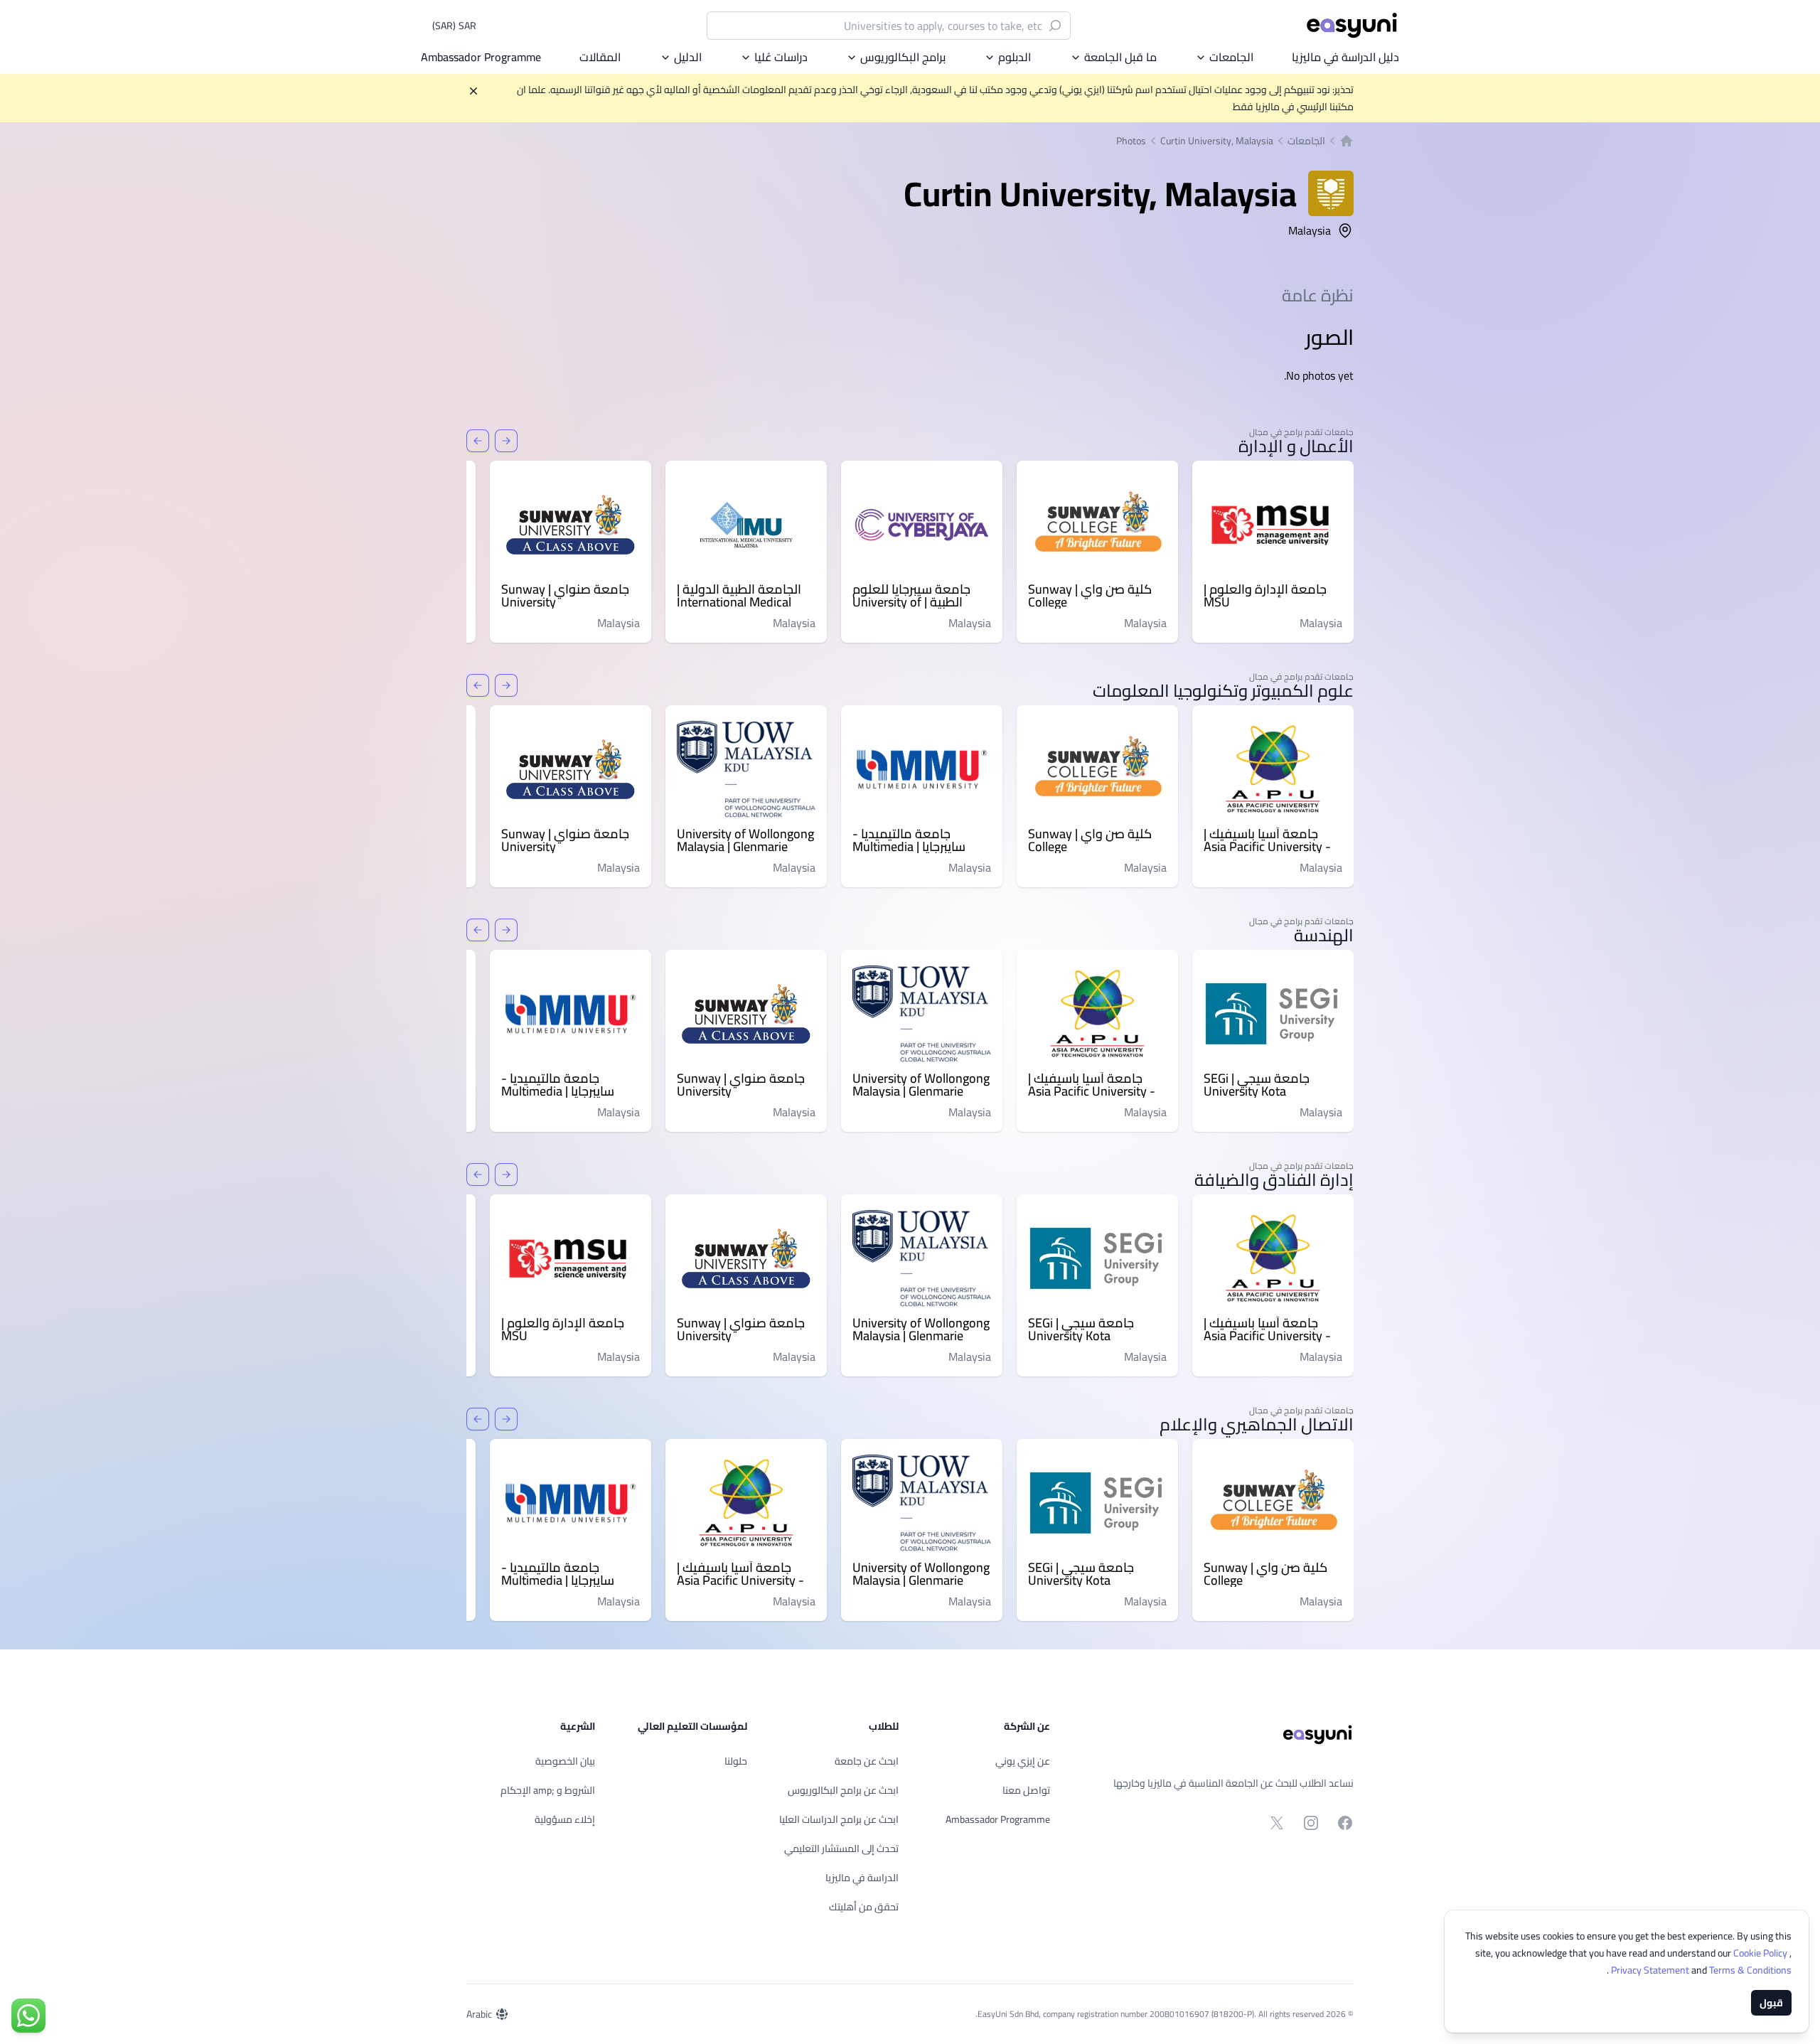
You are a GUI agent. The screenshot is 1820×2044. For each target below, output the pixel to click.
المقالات (600, 57)
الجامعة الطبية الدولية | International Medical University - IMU (739, 596)
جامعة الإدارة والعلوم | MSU (1265, 596)
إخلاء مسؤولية (565, 1819)
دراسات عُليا (781, 57)
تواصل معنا (1026, 1790)
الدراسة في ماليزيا (862, 1878)
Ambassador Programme (481, 57)
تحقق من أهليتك (864, 1907)
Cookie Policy (1761, 1953)
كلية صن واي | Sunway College (1090, 596)
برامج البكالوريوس (903, 57)
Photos (1131, 141)
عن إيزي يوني (1023, 1761)
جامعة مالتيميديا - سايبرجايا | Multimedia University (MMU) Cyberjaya (909, 840)
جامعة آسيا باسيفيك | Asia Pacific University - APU (1267, 840)
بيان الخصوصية (565, 1761)
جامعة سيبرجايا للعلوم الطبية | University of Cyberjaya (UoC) (911, 596)
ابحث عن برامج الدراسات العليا (839, 1819)
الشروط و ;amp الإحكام (548, 1790)
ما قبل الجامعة (1120, 57)
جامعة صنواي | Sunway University (565, 596)
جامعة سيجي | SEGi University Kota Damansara (1257, 1085)
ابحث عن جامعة (867, 1761)
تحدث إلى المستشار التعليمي (841, 1848)
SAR (454, 26)
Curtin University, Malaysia (1217, 141)
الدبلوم (1015, 57)
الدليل (688, 57)
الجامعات (1231, 57)
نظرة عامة (1318, 295)
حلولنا (736, 1761)
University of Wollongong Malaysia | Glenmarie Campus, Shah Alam (745, 840)
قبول (1771, 2003)
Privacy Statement (1651, 1970)
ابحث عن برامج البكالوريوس (843, 1790)
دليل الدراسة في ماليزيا (1345, 57)
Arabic (479, 2014)
